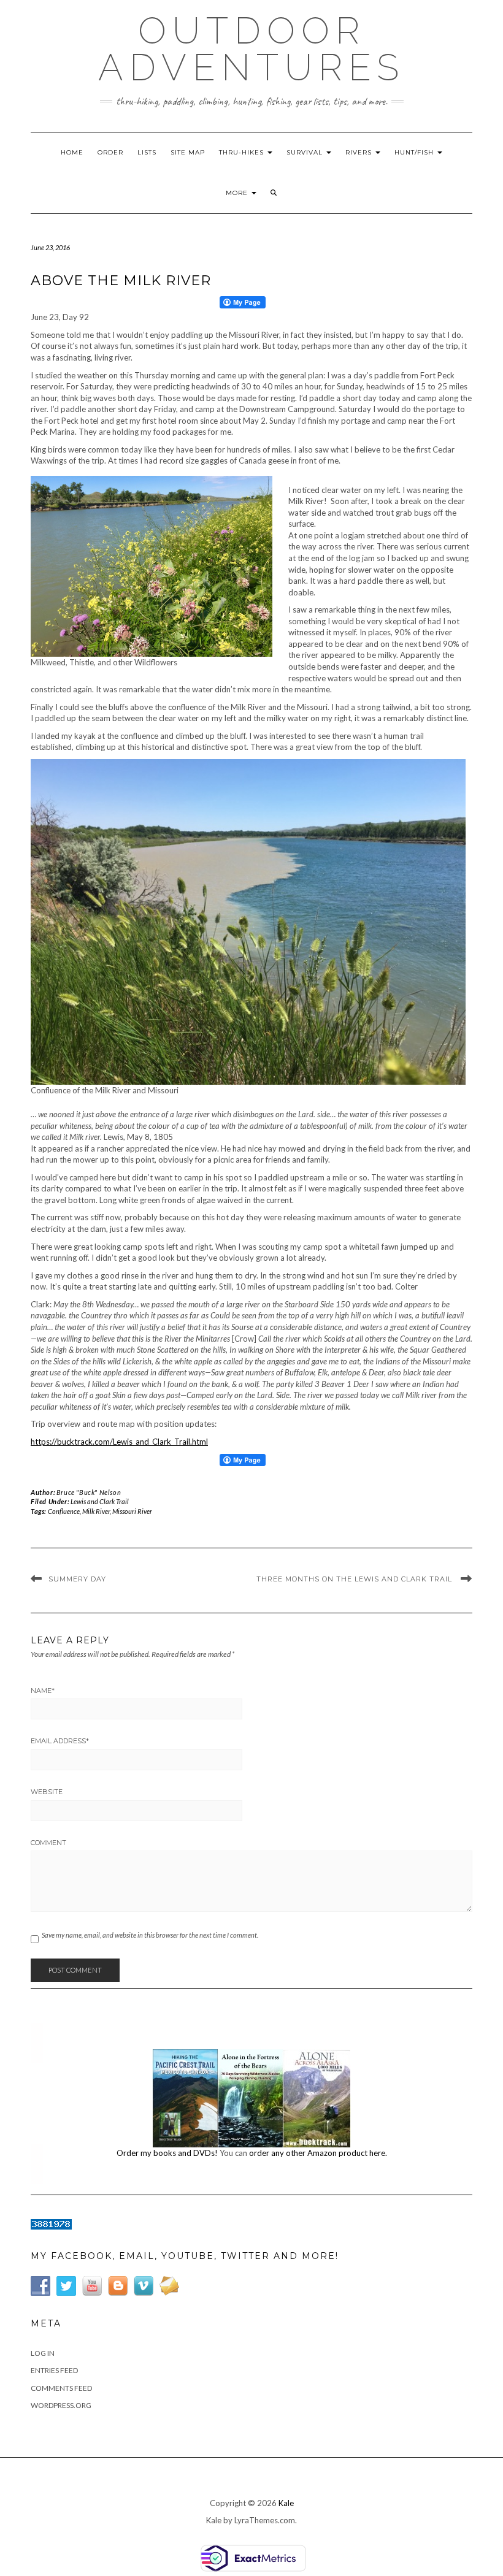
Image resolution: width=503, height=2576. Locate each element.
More (238, 193)
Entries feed (54, 2370)
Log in (43, 2353)
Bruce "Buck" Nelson (89, 1492)
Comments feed (61, 2388)
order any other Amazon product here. (318, 2153)
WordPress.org (61, 2405)
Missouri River (132, 1511)
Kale (286, 2503)
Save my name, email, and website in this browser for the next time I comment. (150, 1935)
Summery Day (77, 1579)
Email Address (60, 1741)
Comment (48, 1843)
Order (110, 152)
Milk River (96, 1511)
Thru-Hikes (243, 152)
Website (47, 1792)
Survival (306, 152)
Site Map (188, 152)
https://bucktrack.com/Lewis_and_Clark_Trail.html (119, 1442)
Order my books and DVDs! (167, 2153)
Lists (147, 152)
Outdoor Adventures (251, 49)
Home (72, 152)
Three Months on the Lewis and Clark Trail (355, 1579)
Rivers (360, 152)
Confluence (64, 1511)
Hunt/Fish (415, 152)
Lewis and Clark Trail (100, 1501)
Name (43, 1691)
